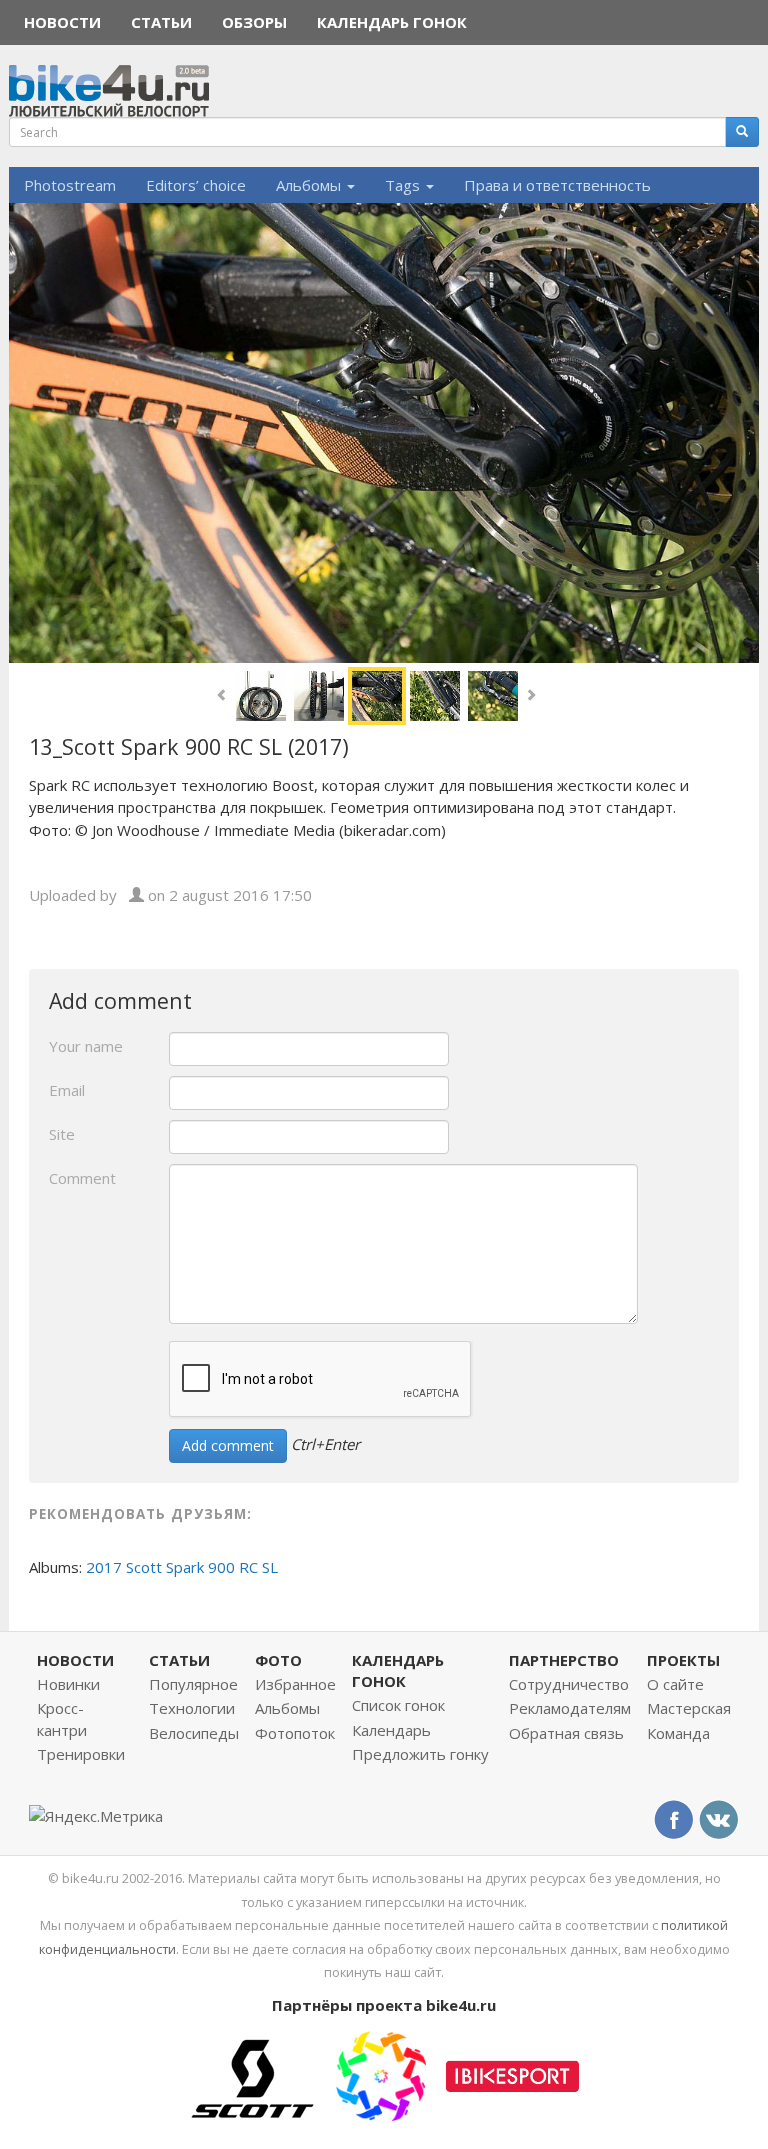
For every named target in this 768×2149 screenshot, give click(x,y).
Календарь (391, 1730)
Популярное (193, 1684)
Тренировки (81, 1754)
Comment (82, 1178)
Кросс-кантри (62, 1718)
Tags (404, 185)
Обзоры (254, 22)
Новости (62, 22)
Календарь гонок (392, 22)
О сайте (675, 1684)
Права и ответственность (557, 185)
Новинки (68, 1684)
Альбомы (310, 185)
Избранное (295, 1684)
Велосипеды (194, 1733)
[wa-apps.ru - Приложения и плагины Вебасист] (381, 2074)
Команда (678, 1733)
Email (67, 1090)
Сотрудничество (569, 1684)
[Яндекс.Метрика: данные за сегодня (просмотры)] (96, 1816)
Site (62, 1134)
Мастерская (689, 1708)
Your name (86, 1046)
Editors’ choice (196, 185)
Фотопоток (295, 1733)
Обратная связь (566, 1733)
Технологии (192, 1708)
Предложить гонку (420, 1754)
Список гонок (398, 1705)
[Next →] (384, 431)
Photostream (70, 185)
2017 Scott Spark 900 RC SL (182, 1567)
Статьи (161, 22)
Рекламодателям (570, 1708)
